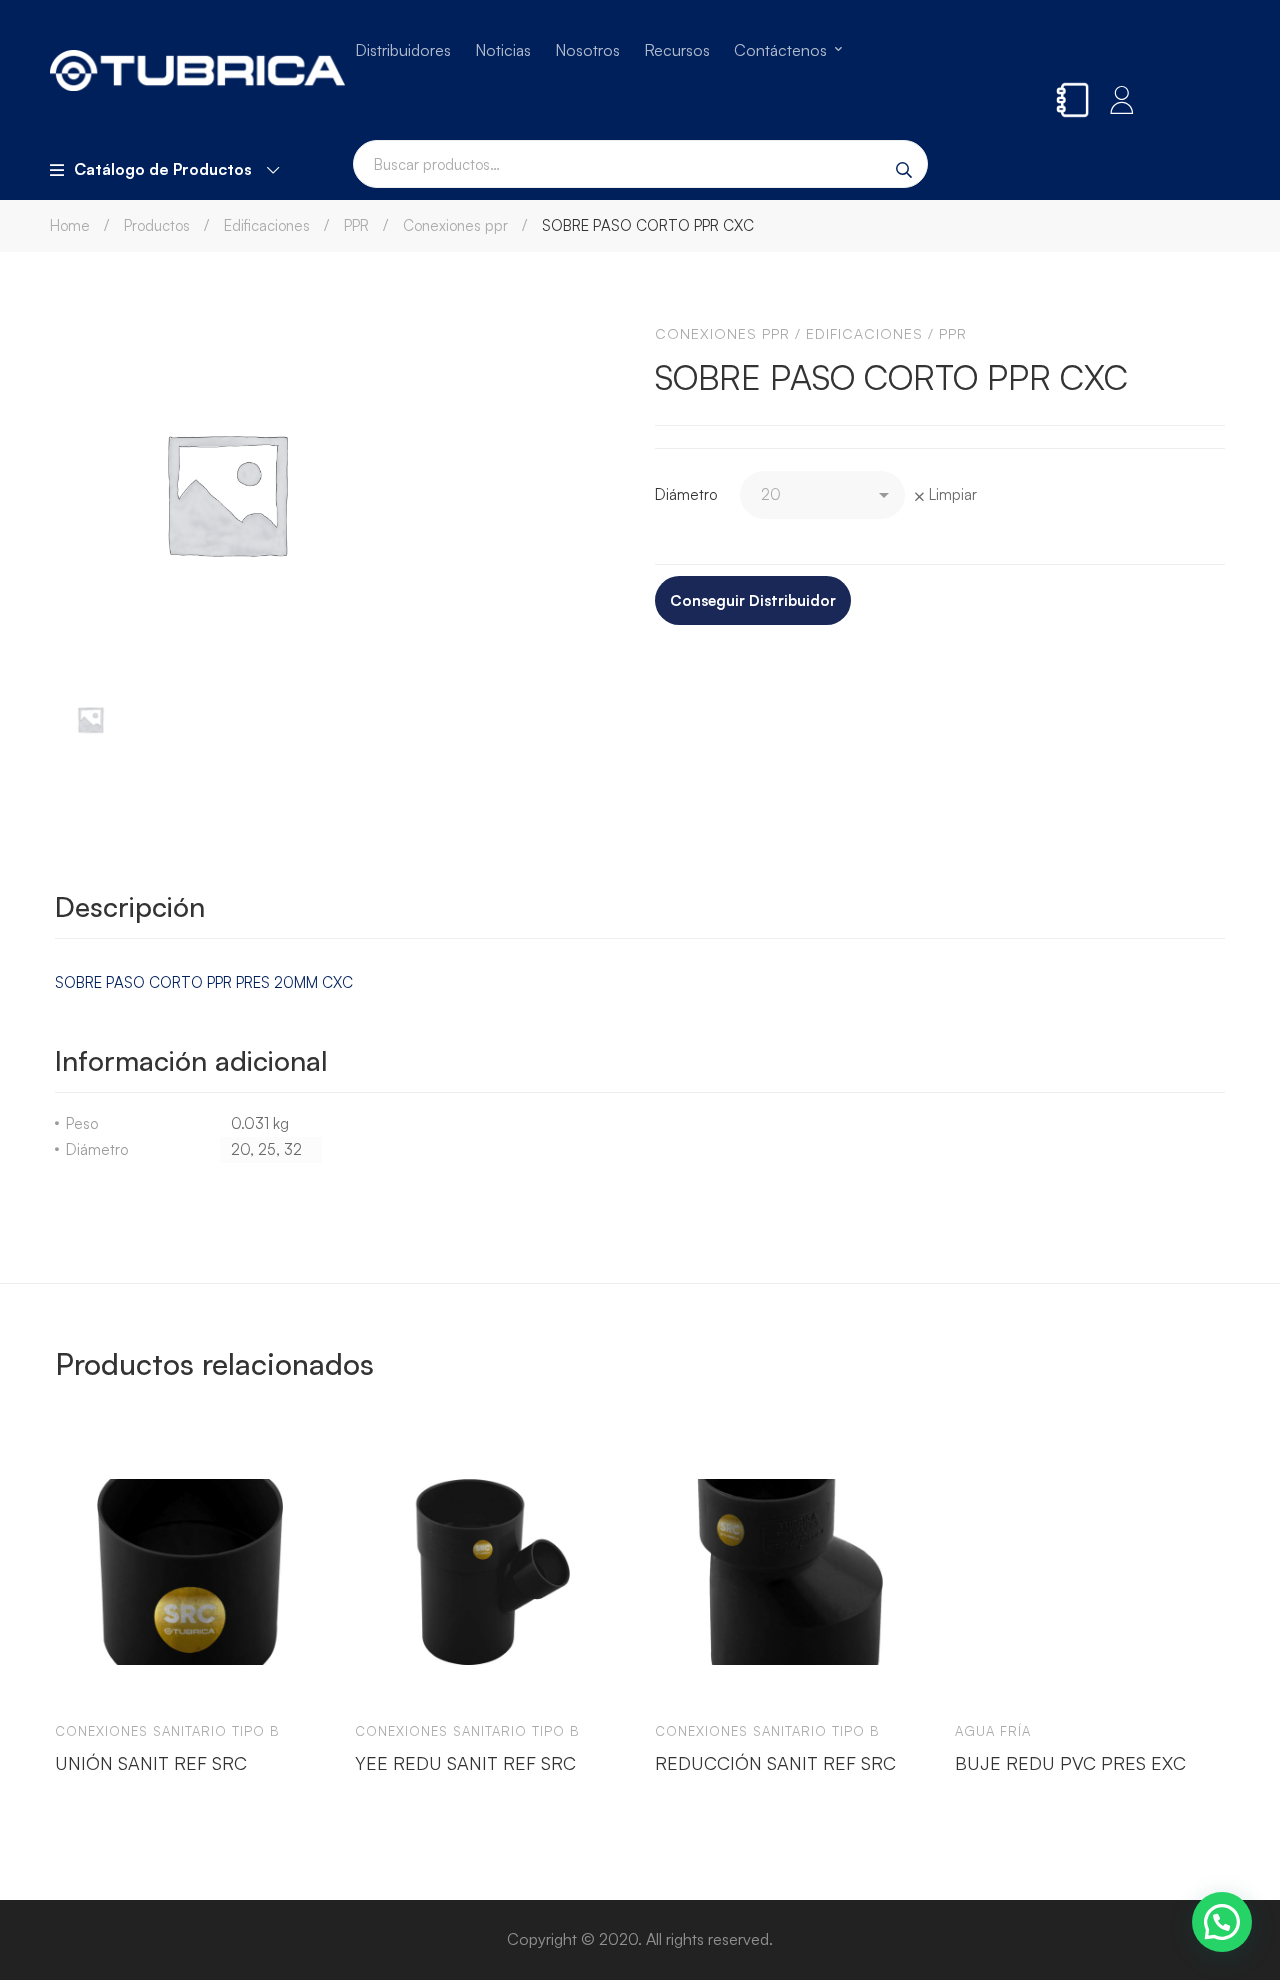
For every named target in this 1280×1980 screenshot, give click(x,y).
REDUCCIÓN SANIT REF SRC (775, 1763)
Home (70, 225)
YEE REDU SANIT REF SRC (465, 1763)
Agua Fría (993, 1731)
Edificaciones (267, 225)
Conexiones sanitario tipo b (167, 1731)
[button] (1222, 1922)
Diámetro (686, 494)
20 (240, 1149)
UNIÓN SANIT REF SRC (151, 1763)
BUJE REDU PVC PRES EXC (1070, 1763)
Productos (157, 225)
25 (267, 1149)
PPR (356, 225)
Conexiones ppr (455, 225)
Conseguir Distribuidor (753, 600)
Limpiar (953, 494)
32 (293, 1149)
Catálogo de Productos (163, 169)
